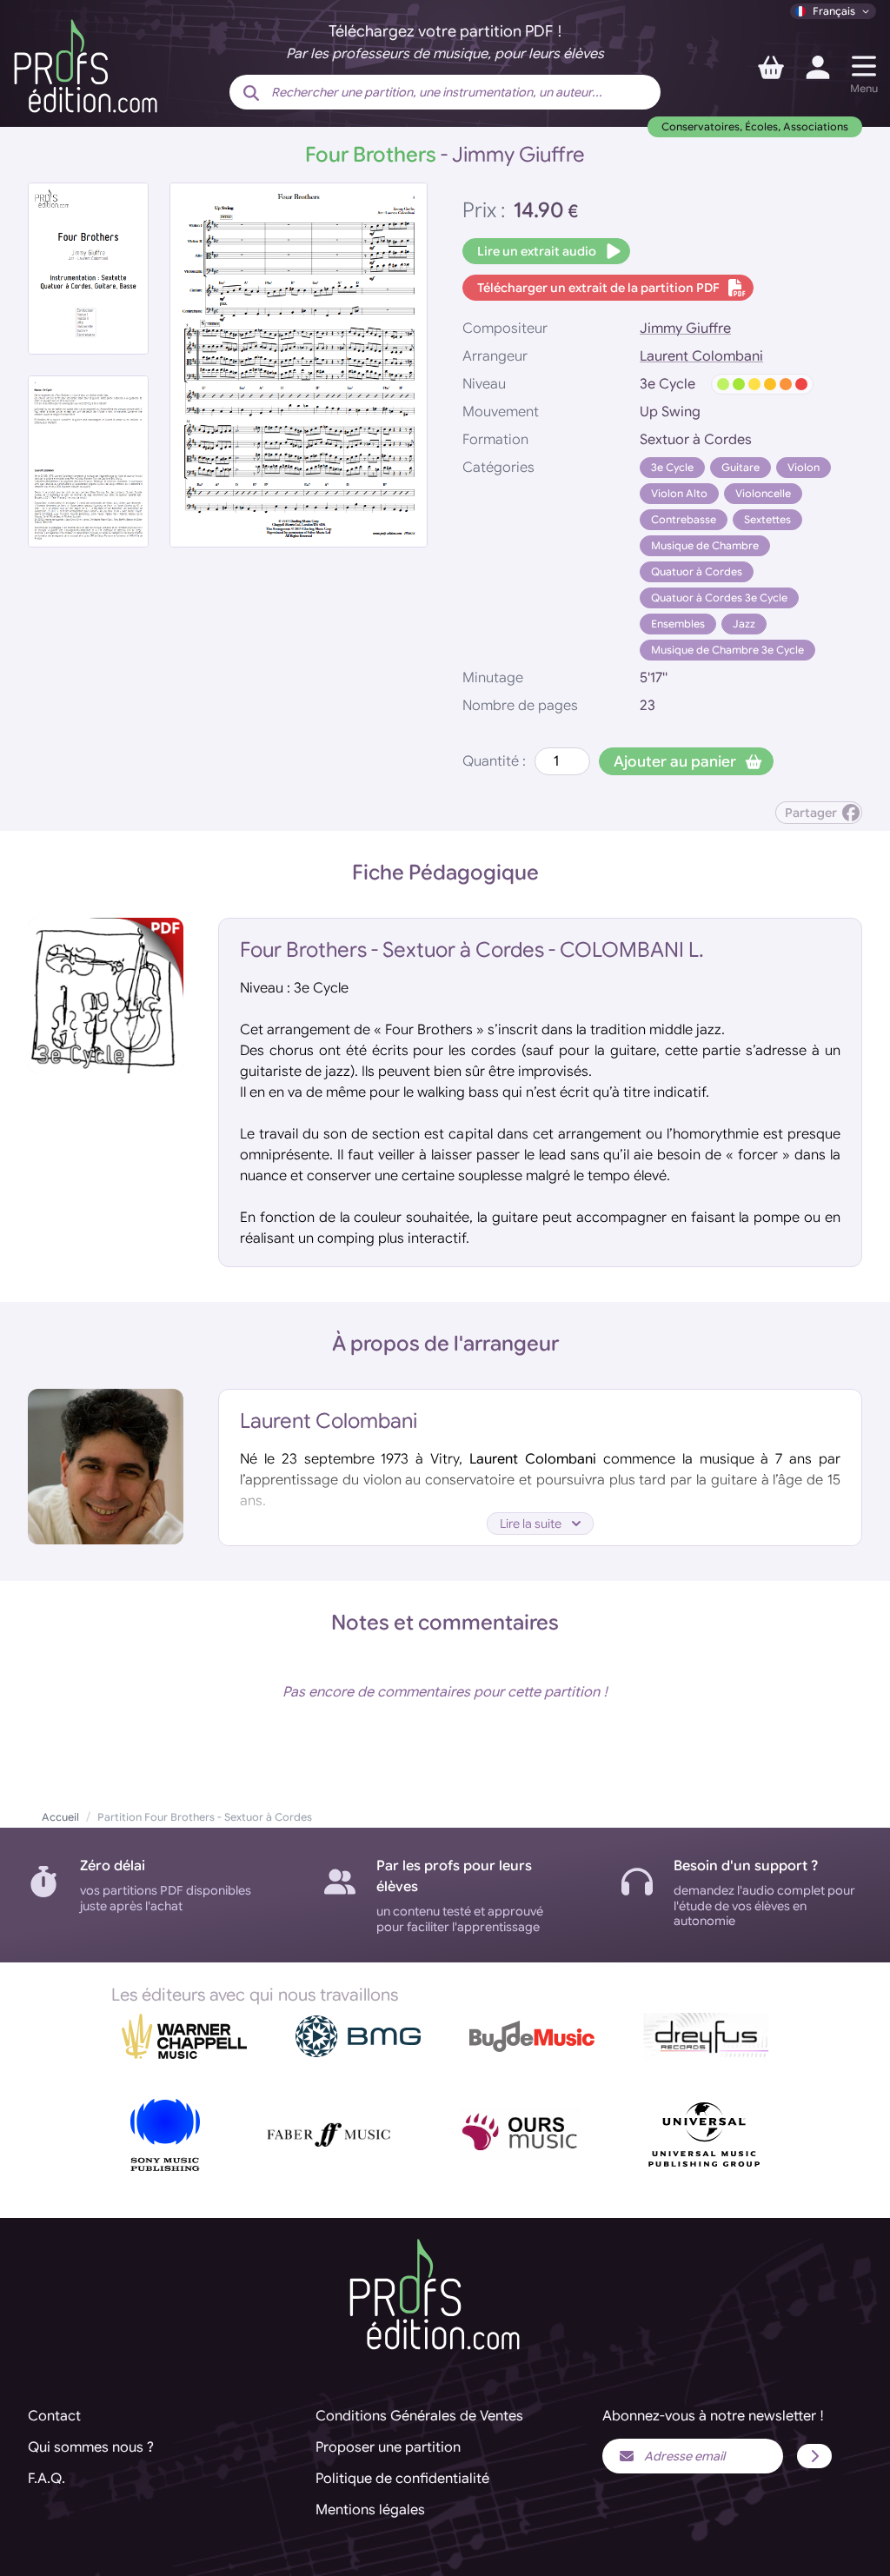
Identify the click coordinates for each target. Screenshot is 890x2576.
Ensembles (678, 624)
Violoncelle (763, 493)
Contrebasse (684, 519)
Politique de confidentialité (402, 2479)
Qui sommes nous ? (91, 2447)
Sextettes (767, 519)
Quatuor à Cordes (697, 571)
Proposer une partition (388, 2447)
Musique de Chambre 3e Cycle (727, 650)
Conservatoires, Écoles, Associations (755, 126)
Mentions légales (370, 2510)
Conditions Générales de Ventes (419, 2416)
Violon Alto (679, 493)
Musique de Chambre (705, 545)
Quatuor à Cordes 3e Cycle (719, 598)
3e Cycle (672, 467)
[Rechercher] (251, 94)
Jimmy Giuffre (685, 329)
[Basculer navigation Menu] (864, 66)
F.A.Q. (46, 2479)
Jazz (744, 624)
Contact (54, 2416)
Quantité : (494, 761)
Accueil (60, 1817)
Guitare (741, 467)
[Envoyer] (814, 2456)
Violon (804, 467)
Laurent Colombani (701, 356)
